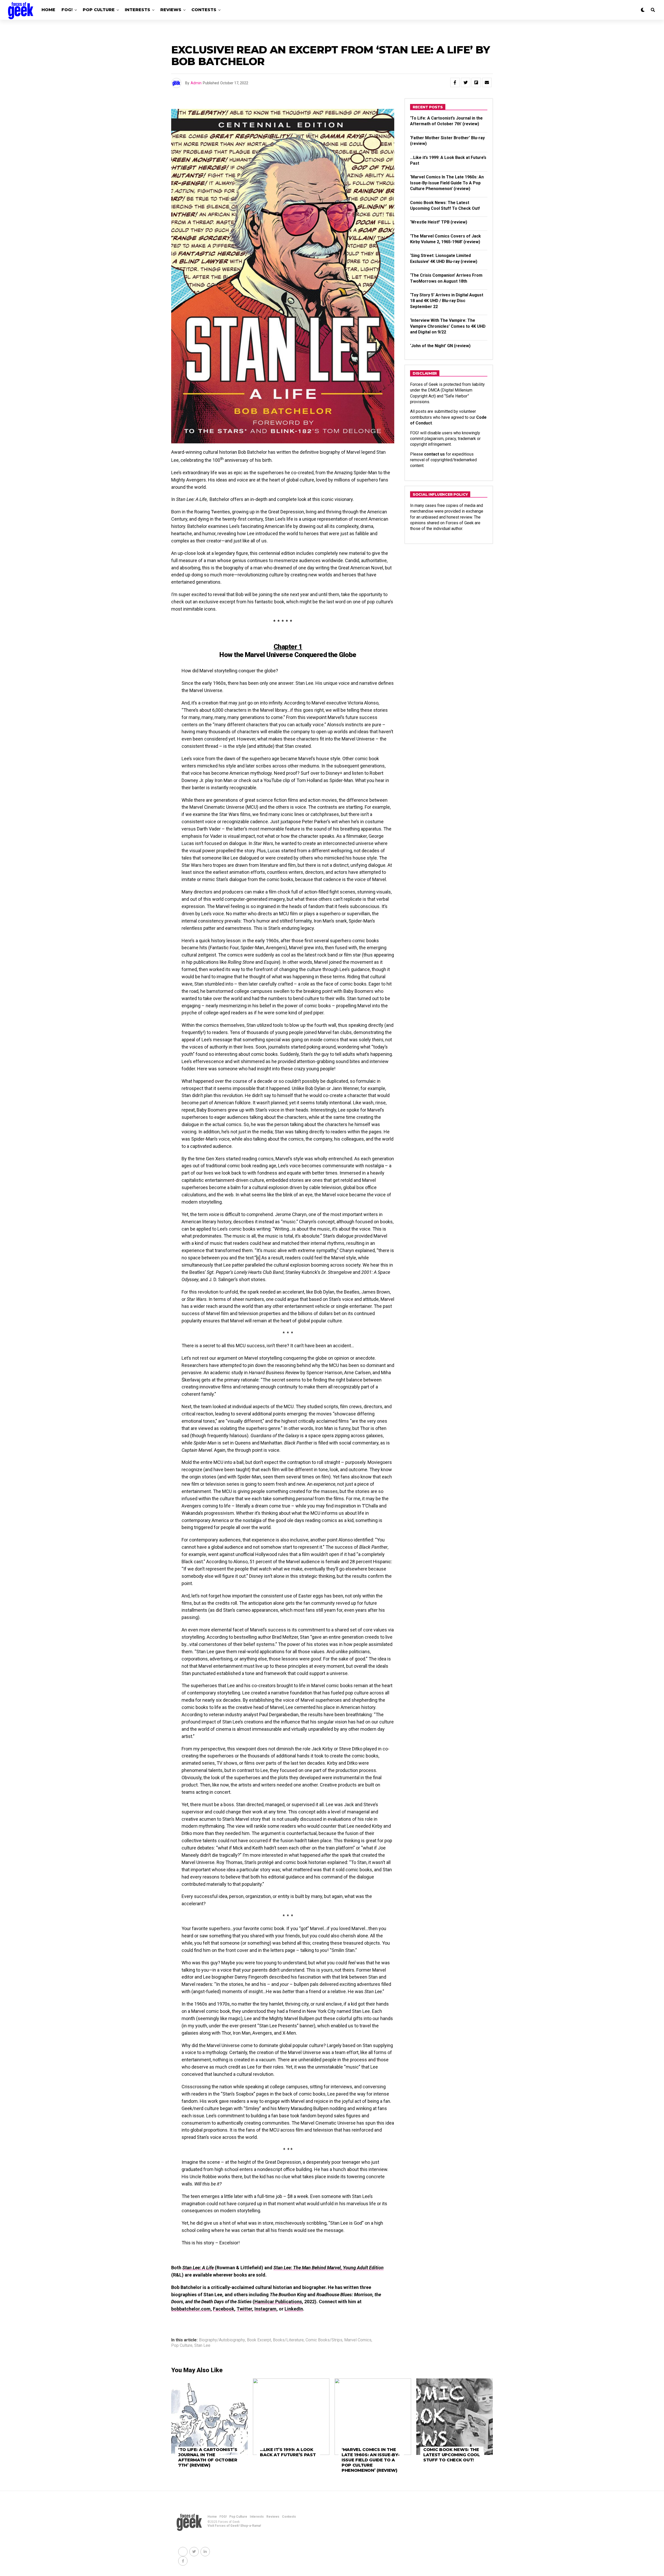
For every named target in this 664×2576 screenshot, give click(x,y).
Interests (137, 10)
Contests (204, 10)
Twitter (244, 2309)
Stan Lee (202, 2345)
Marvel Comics (358, 2340)
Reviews (171, 10)
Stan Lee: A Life (198, 2268)
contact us (434, 454)
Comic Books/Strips (324, 2340)
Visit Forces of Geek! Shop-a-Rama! (234, 2526)
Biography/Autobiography (222, 2340)
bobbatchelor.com (191, 2309)
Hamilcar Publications (278, 2302)
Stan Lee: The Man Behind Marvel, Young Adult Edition (328, 2268)
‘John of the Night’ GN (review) (440, 346)
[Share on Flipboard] (476, 82)
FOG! (67, 10)
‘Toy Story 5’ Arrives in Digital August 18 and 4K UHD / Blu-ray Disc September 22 (447, 301)
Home (48, 10)
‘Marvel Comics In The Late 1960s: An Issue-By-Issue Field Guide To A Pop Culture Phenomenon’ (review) (447, 183)
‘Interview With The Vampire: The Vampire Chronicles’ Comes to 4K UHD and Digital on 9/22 (448, 326)
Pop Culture (99, 10)
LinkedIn (294, 2309)
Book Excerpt (259, 2340)
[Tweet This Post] (466, 82)
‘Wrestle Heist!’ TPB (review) (439, 222)
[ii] (258, 1258)
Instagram (265, 2309)
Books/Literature (288, 2340)
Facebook (224, 2309)
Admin (196, 83)
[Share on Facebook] (455, 82)
